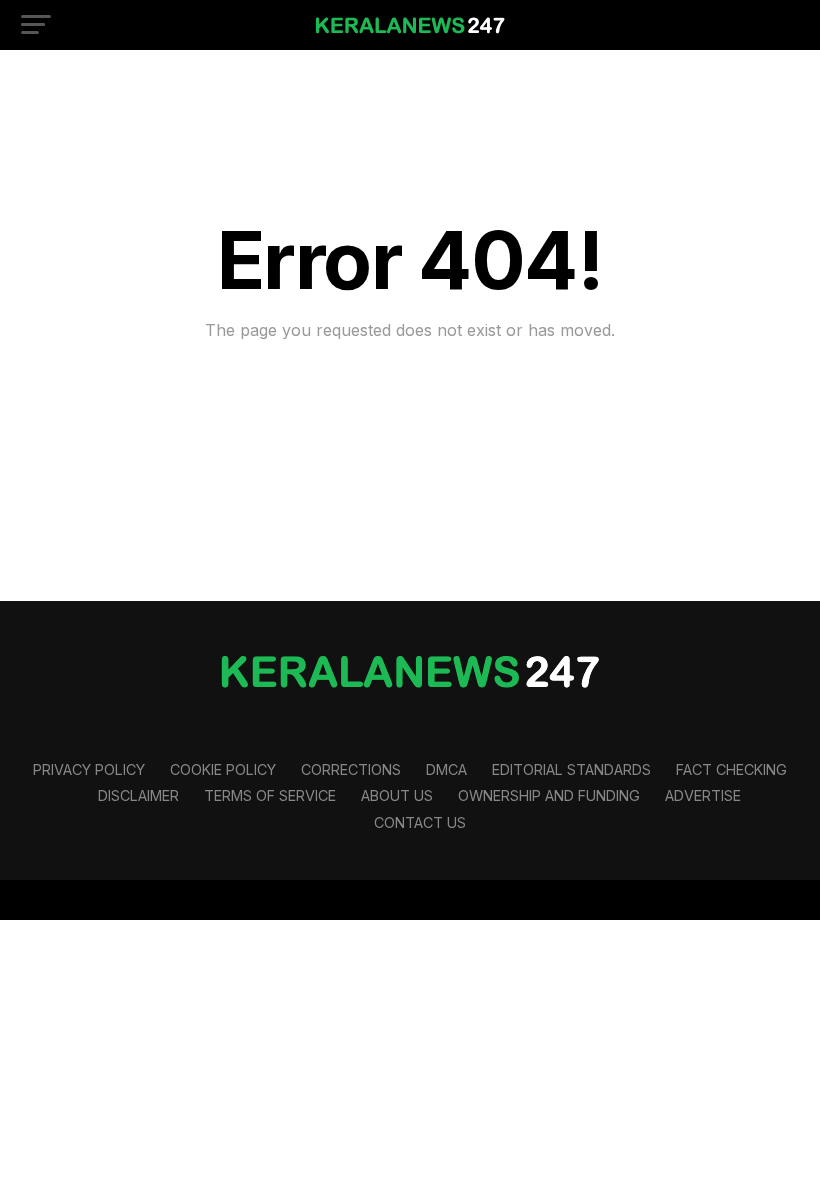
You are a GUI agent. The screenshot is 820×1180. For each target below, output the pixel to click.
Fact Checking (731, 769)
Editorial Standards (571, 769)
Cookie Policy (223, 769)
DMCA (446, 769)
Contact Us (420, 822)
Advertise (703, 795)
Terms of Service (270, 795)
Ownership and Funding (549, 795)
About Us (397, 795)
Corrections (351, 769)
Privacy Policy (89, 769)
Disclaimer (138, 795)
